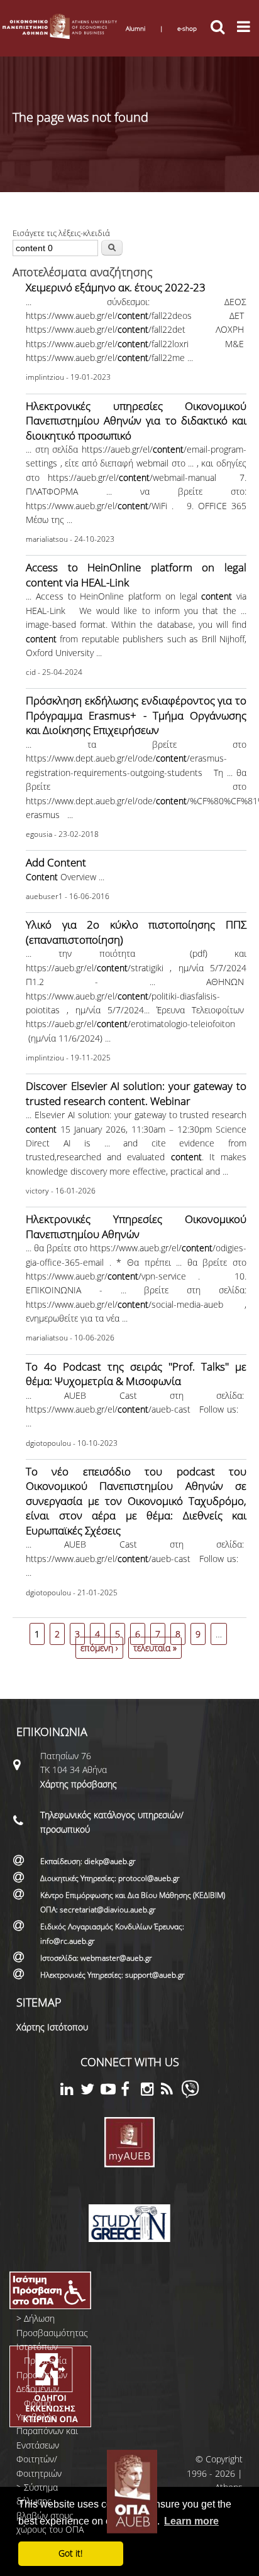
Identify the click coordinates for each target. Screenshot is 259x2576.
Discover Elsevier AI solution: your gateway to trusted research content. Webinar (136, 1093)
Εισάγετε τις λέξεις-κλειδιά (61, 233)
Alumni (135, 28)
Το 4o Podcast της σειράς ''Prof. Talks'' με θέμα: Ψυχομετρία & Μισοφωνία (136, 1374)
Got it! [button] (70, 2553)
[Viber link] (190, 2095)
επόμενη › (99, 1648)
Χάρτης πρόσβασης (79, 1784)
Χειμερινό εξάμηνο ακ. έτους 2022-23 (116, 287)
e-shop (187, 28)
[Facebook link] (131, 2091)
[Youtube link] (111, 2091)
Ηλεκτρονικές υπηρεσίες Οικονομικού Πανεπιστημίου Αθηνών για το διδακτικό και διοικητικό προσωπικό (136, 421)
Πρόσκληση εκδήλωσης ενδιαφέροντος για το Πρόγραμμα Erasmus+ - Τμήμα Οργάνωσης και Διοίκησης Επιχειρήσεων (136, 715)
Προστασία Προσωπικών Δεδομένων (42, 2374)
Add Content (56, 862)
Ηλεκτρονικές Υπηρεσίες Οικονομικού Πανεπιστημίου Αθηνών (136, 1226)
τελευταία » (155, 1648)
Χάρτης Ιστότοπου (52, 2027)
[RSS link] (171, 2091)
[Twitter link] (91, 2091)
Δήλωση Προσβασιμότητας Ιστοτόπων (52, 2332)
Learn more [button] (191, 2521)
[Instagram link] (151, 2091)
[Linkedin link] (70, 2091)
